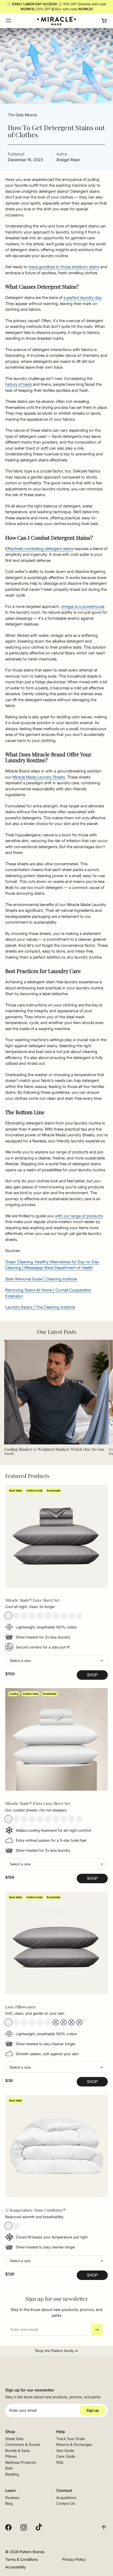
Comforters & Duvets (23, 2444)
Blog (9, 2503)
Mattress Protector (21, 2462)
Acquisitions (66, 2498)
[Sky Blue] (40, 1616)
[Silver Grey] (32, 1616)
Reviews (12, 2498)
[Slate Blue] (48, 1616)
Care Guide (66, 2456)
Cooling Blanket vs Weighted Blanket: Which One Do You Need (54, 1451)
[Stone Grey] (8, 1616)
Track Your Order (71, 2439)
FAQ (60, 2462)
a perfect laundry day (83, 297)
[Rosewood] (71, 1616)
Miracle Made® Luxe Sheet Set (32, 1600)
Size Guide (65, 2450)
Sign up (93, 2410)
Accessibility (16, 2567)
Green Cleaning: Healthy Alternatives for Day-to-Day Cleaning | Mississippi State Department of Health (52, 1265)
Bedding (12, 2474)
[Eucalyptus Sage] (64, 1616)
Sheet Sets (14, 2439)
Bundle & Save (17, 2450)
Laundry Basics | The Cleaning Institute (40, 1307)
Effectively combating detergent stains (39, 549)
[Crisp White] (16, 1616)
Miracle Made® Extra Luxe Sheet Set (38, 1803)
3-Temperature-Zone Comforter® (35, 2210)
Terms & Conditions (22, 2559)
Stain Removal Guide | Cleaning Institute (41, 1279)
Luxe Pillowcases (20, 2007)
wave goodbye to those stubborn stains (64, 267)
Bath (9, 2468)
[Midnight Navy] (56, 1616)
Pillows (11, 2456)
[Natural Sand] (24, 1616)
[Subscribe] (97, 2330)
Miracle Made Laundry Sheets (39, 777)
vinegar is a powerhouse (83, 606)
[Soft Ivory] (79, 1616)
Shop (92, 1675)
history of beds (19, 384)
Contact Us (66, 2503)
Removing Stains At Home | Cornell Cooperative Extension (48, 1293)
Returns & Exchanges (74, 2444)
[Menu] (8, 21)
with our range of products (79, 1216)
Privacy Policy (74, 2559)
